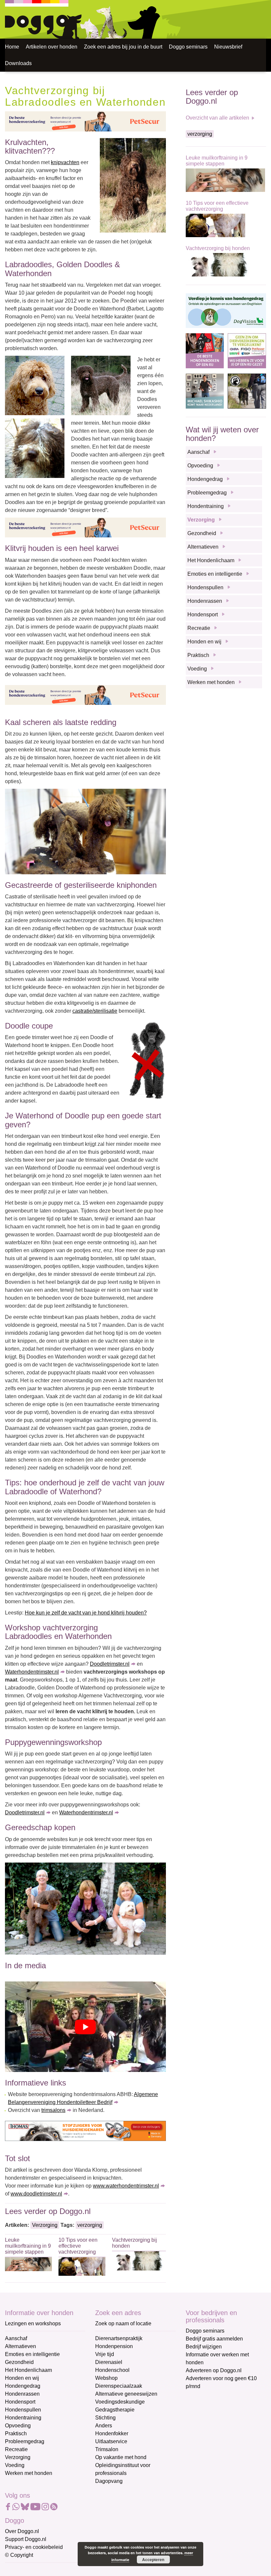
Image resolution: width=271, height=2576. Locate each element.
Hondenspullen (205, 587)
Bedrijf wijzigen (204, 2347)
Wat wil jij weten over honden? (222, 434)
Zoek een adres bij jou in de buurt (123, 47)
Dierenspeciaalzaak (119, 2386)
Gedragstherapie (115, 2410)
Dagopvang (109, 2481)
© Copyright (19, 2555)
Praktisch (198, 655)
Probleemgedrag (207, 493)
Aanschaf (198, 452)
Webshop (106, 2378)
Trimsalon (107, 2449)
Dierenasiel (109, 2362)
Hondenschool (112, 2370)
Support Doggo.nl (26, 2539)
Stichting (105, 2418)
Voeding (197, 669)
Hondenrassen (205, 601)
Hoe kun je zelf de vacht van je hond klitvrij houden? (86, 1613)
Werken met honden (211, 682)
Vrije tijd (105, 2354)
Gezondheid (202, 533)
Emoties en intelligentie (215, 574)
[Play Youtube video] (85, 2027)
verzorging (90, 2225)
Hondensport (203, 615)
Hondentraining (206, 506)
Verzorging (45, 2225)
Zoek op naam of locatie (123, 2323)
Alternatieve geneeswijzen (126, 2394)
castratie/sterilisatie (95, 1011)
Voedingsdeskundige (120, 2402)
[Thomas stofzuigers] (85, 2131)
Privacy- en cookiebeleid (34, 2547)
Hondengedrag (205, 479)
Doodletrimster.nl (110, 1664)
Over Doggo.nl (22, 2531)
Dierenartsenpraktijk (119, 2338)
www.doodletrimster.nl (36, 2194)
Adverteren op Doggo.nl (214, 2370)
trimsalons (53, 2110)
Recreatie (199, 628)
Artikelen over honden (52, 47)
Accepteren (153, 2559)
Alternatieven (203, 547)
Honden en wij (204, 642)
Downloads (18, 63)
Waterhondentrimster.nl (32, 1672)
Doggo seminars (188, 47)
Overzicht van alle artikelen (217, 118)
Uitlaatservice (111, 2441)
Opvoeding (200, 466)
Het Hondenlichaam (211, 560)
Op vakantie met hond (121, 2457)
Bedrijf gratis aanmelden (214, 2339)
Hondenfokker (112, 2433)
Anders (104, 2426)
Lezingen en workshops (33, 2323)
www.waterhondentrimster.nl (126, 2186)
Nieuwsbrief (228, 47)
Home (12, 47)
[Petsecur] (85, 121)
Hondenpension (114, 2346)
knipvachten (65, 162)
